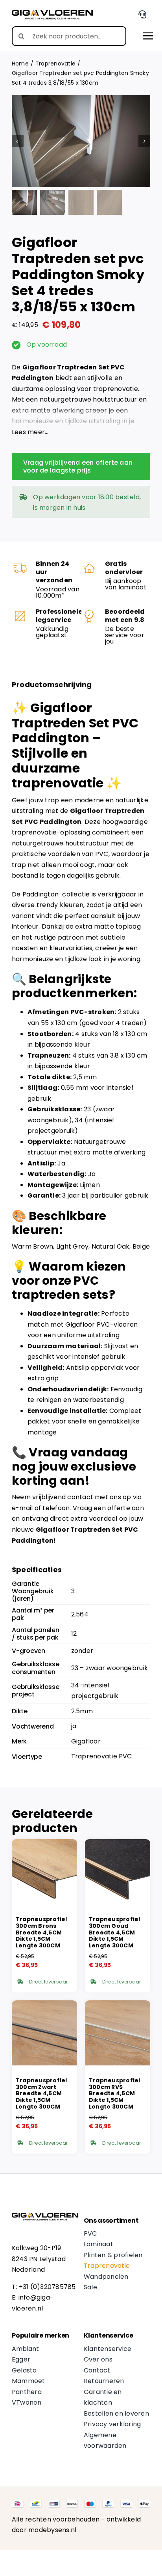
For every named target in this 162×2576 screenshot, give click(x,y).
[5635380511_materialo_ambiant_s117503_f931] (81, 141)
